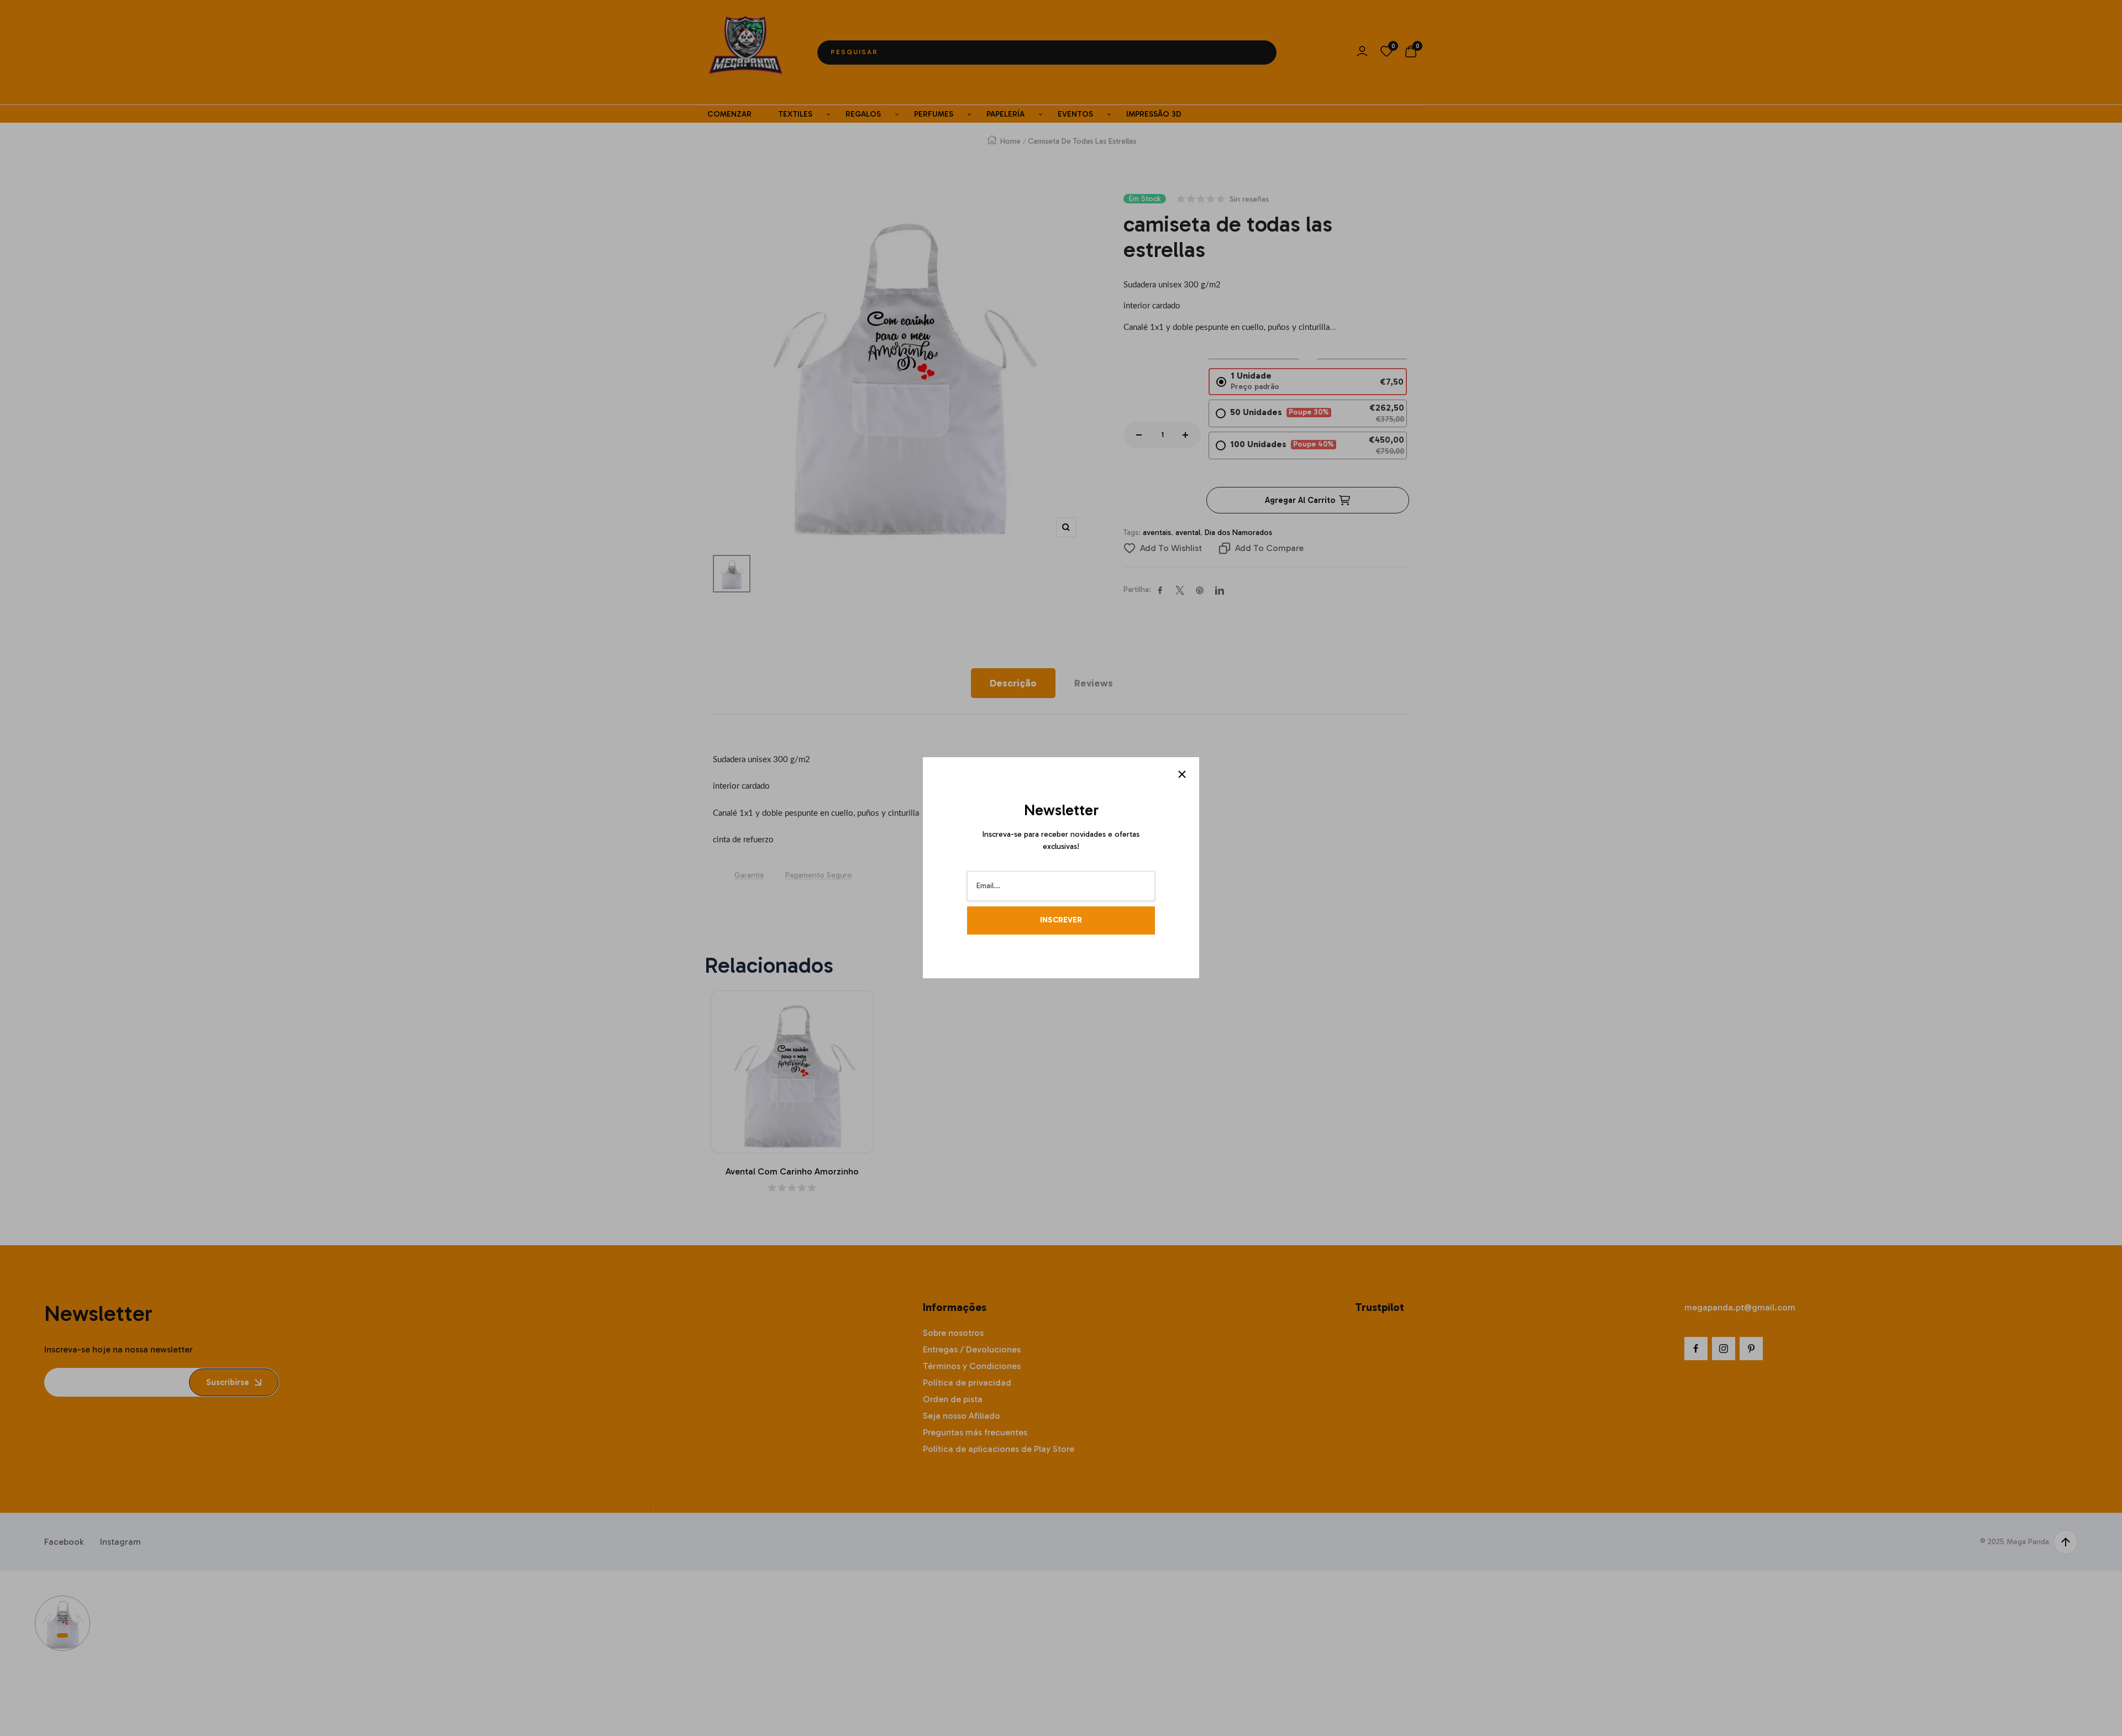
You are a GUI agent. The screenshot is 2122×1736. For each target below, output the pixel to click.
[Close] (1182, 774)
